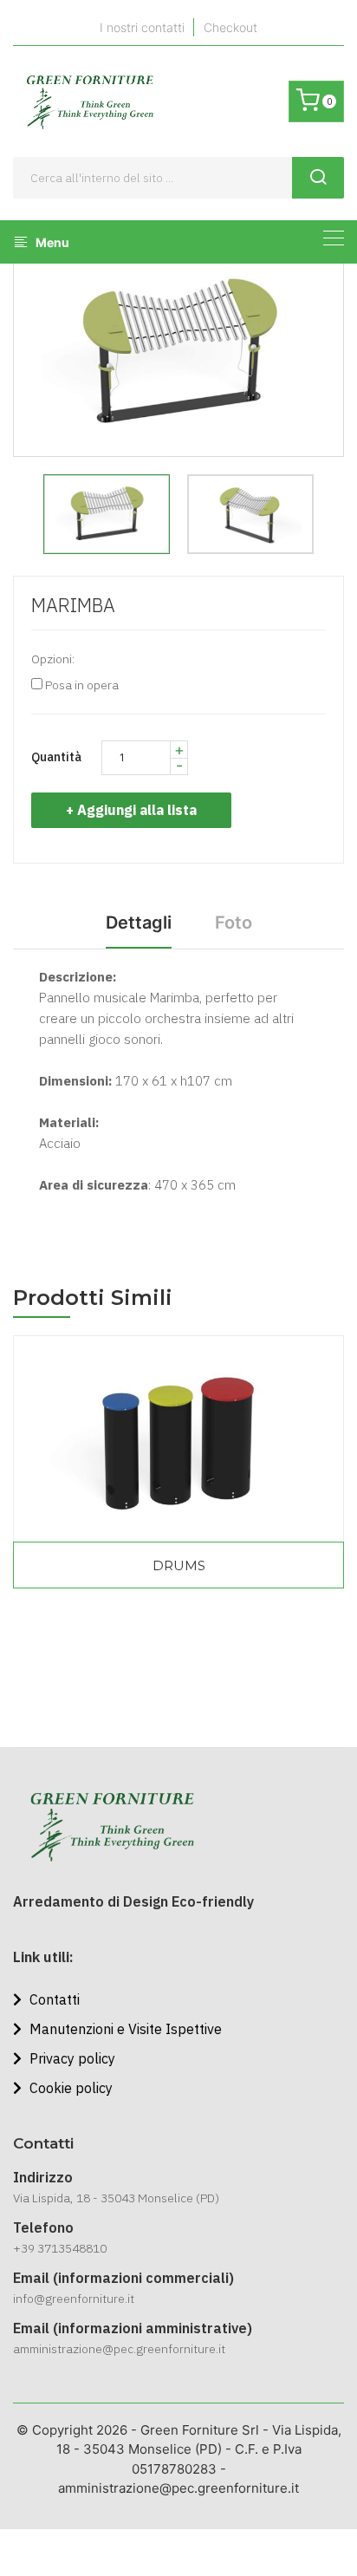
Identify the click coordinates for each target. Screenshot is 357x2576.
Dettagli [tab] (139, 923)
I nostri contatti (142, 27)
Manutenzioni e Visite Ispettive (124, 2029)
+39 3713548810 (60, 2248)
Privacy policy (71, 2058)
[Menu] (334, 238)
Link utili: (43, 1957)
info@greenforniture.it (74, 2299)
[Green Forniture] (89, 101)
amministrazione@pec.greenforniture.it (119, 2349)
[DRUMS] (178, 1439)
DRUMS (179, 1565)
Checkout (230, 27)
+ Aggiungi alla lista (131, 810)
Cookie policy (69, 2088)
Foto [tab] (234, 923)
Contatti (53, 1999)
